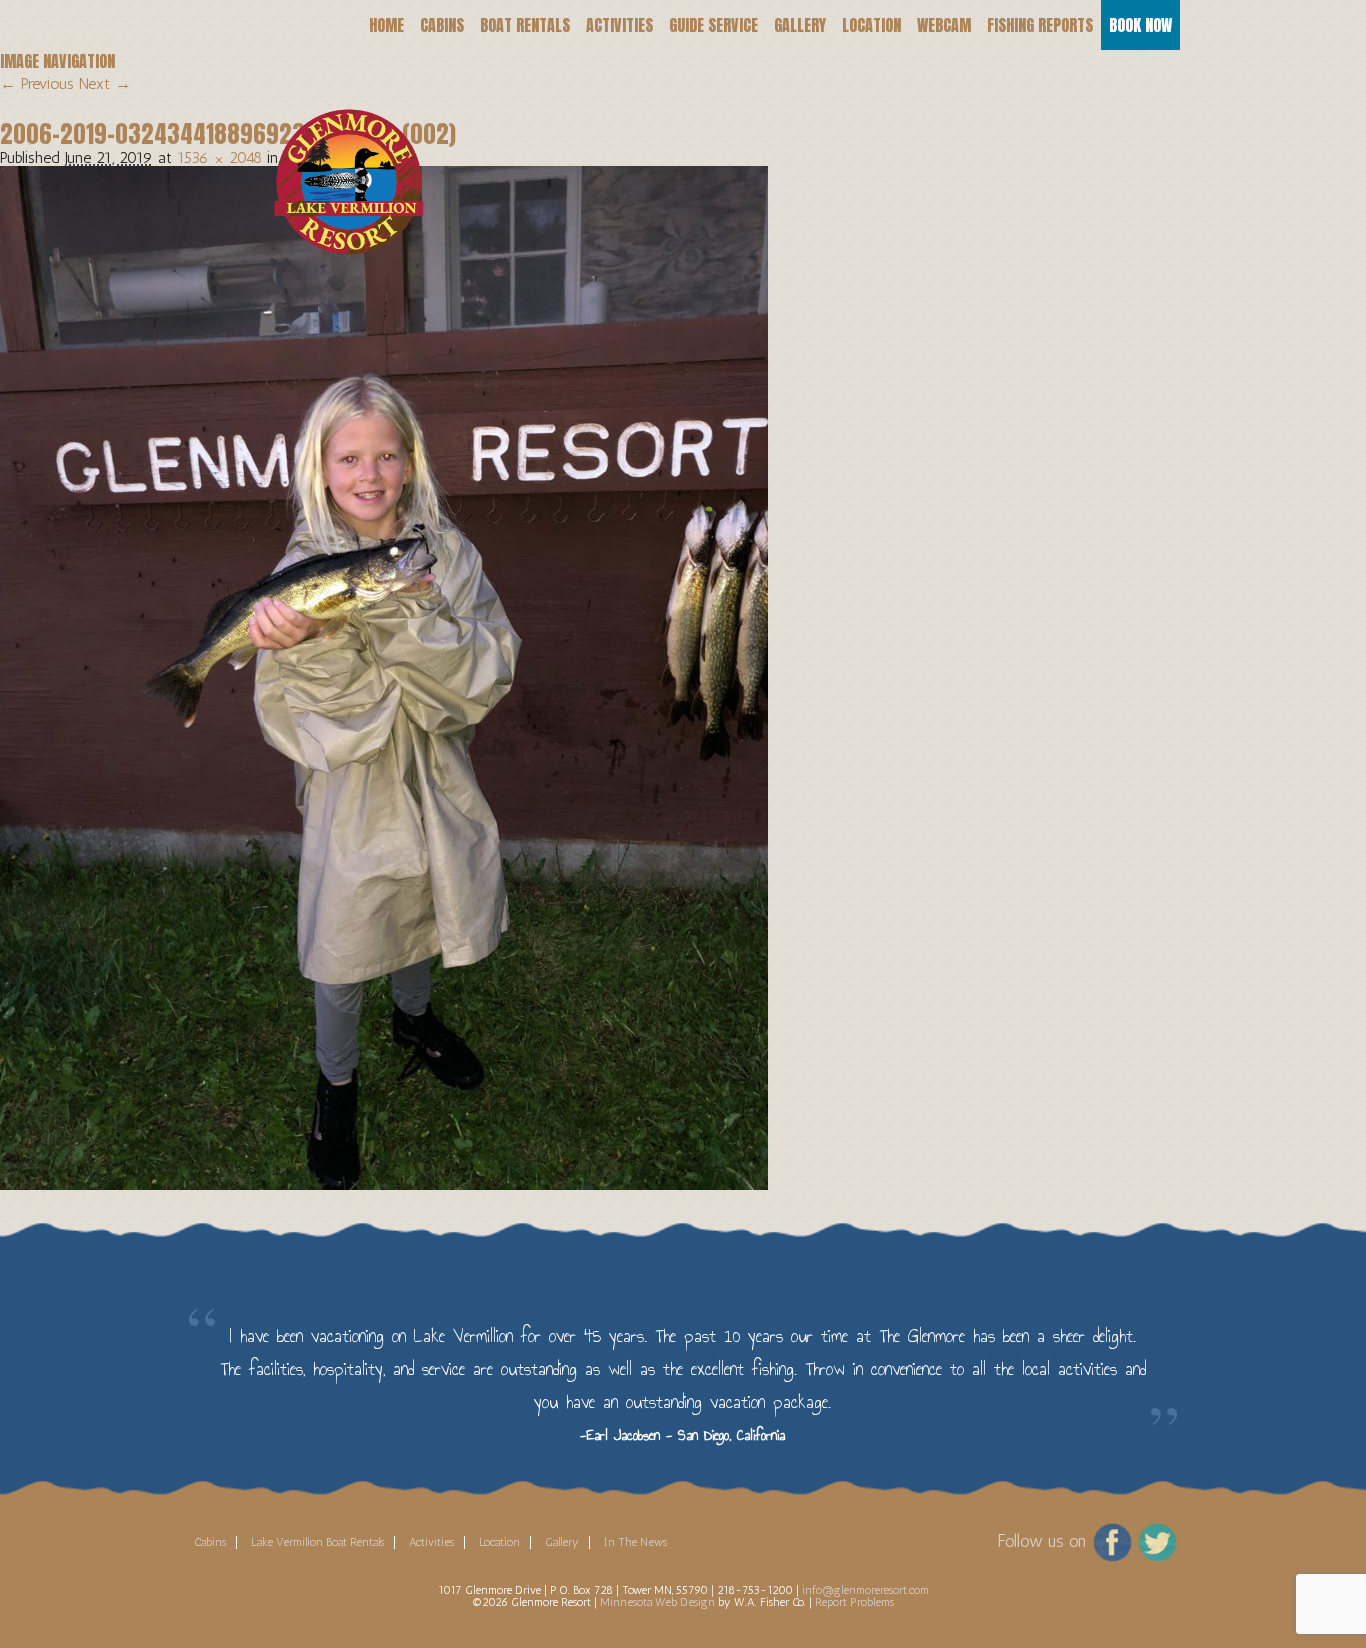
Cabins (442, 25)
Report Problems (854, 1602)
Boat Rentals (525, 25)
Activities (619, 25)
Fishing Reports (1040, 25)
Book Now (1140, 25)
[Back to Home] (336, 155)
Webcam (944, 25)
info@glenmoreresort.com (865, 1590)
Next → (105, 83)
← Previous (37, 83)
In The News (635, 1542)
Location (871, 25)
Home (386, 25)
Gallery (800, 25)
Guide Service (713, 25)
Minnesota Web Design (657, 1602)
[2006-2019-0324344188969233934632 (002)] (384, 676)
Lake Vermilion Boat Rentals (317, 1542)
